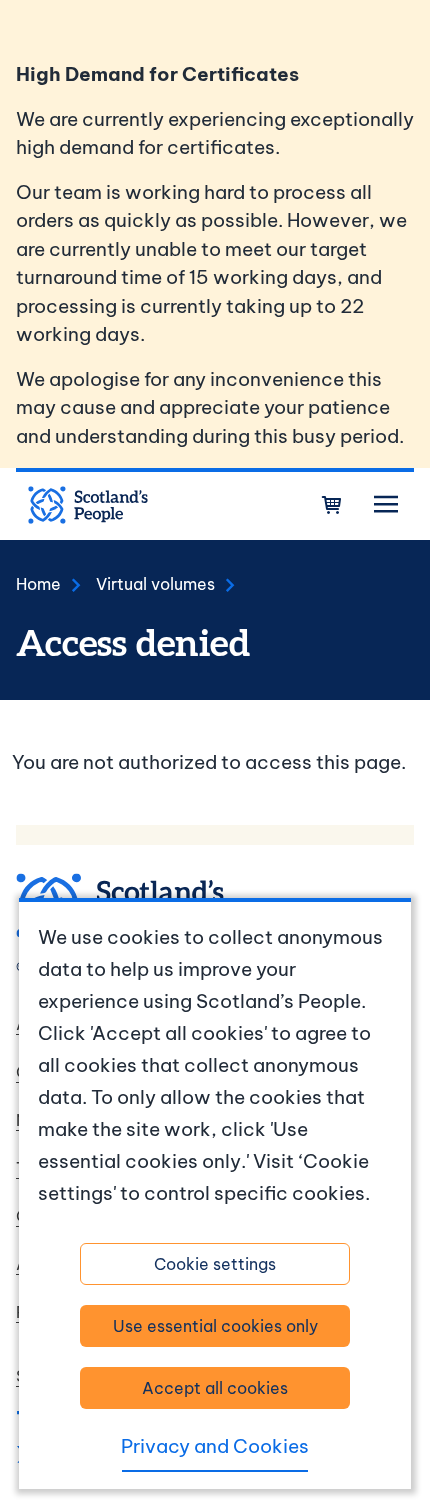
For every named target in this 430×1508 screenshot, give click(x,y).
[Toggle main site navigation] (386, 505)
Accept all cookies (215, 1388)
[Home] (88, 505)
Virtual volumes (155, 584)
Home (38, 584)
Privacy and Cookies (215, 1446)
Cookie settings (215, 1264)
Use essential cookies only (215, 1326)
